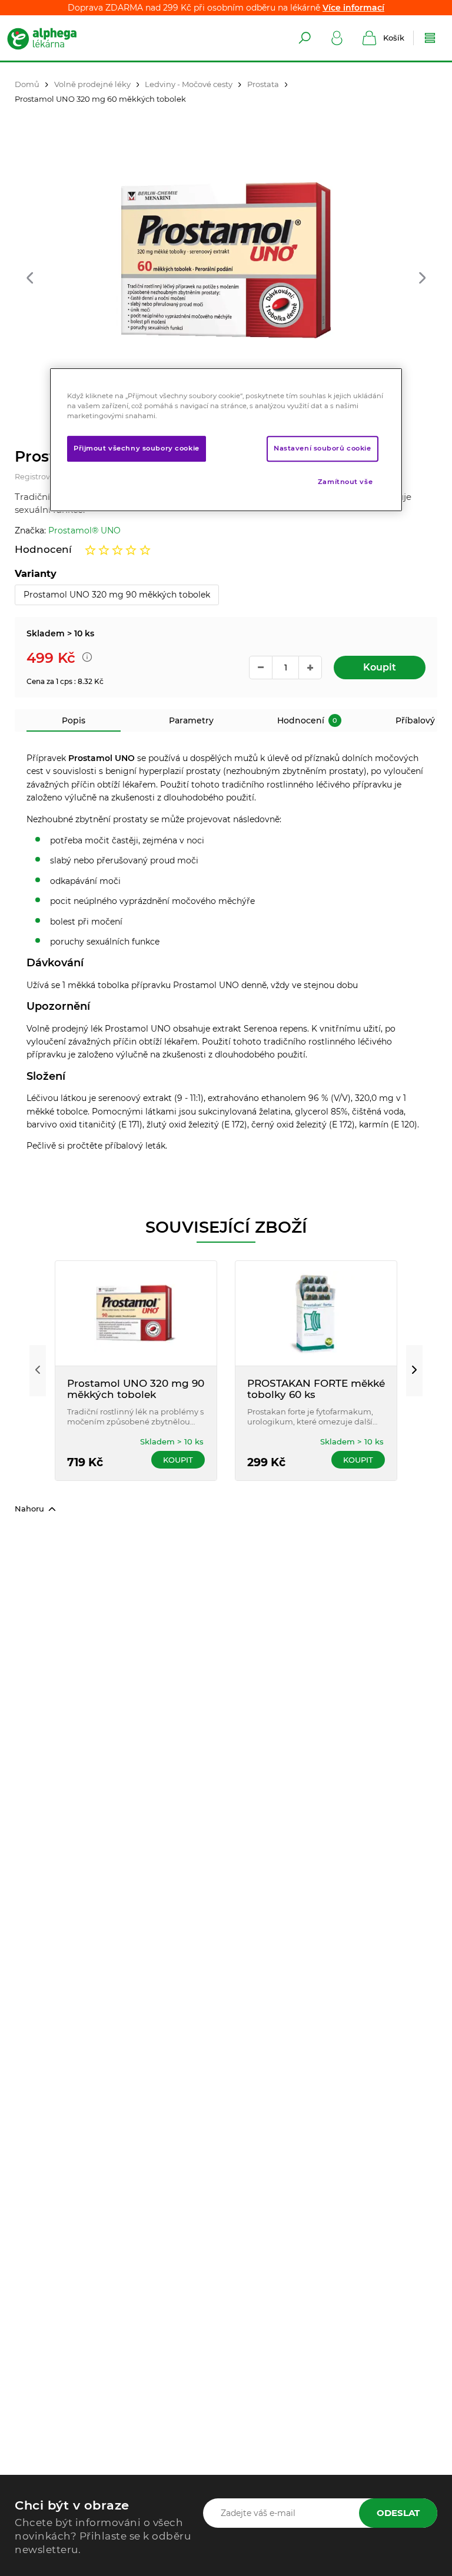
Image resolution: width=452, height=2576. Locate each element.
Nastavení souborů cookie (323, 448)
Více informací (353, 8)
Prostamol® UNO (84, 530)
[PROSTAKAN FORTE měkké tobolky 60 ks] (316, 1313)
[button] (30, 279)
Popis (74, 720)
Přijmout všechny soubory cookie (137, 448)
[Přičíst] (310, 668)
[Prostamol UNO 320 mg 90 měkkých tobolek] (136, 1313)
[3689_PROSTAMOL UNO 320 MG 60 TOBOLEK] (226, 260)
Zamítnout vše (345, 482)
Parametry (191, 720)
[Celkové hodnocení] (118, 550)
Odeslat (398, 2513)
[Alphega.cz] (53, 38)
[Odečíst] (261, 668)
